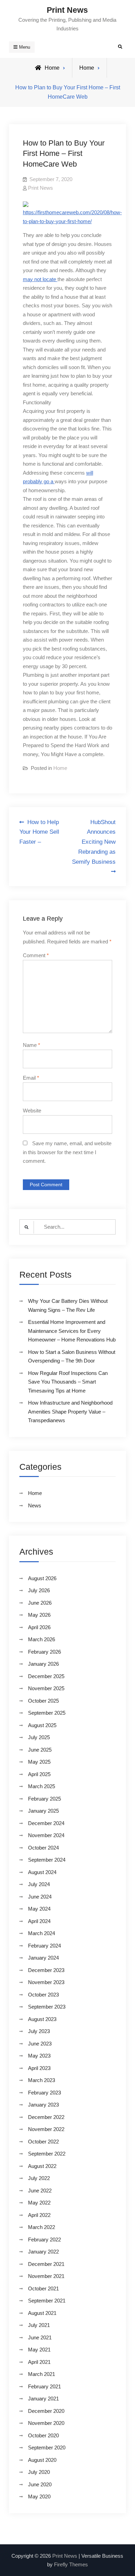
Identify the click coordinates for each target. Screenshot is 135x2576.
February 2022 (44, 2240)
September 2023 (47, 2007)
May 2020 (39, 2496)
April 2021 (39, 2362)
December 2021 (46, 2264)
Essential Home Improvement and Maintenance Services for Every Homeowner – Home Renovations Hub (72, 1331)
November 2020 (46, 2423)
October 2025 (43, 1701)
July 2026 (39, 1590)
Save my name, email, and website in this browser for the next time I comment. (67, 1152)
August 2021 (42, 2313)
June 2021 (40, 2337)
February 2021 (44, 2386)
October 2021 (43, 2288)
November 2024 (46, 1835)
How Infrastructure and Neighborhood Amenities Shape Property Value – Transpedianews (70, 1411)
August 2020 (42, 2460)
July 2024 (39, 1884)
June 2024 (40, 1897)
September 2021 (47, 2301)
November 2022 (46, 2129)
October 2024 (43, 1848)
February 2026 (44, 1652)
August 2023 (42, 2019)
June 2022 (40, 2191)
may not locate (40, 279)
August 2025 (42, 1725)
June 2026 (40, 1603)
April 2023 (39, 2068)
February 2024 (44, 1946)
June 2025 (40, 1750)
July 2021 (39, 2325)
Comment (36, 955)
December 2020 (46, 2411)
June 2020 (40, 2484)
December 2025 (46, 1676)
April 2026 (39, 1627)
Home (87, 68)
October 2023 (43, 1995)
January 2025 (43, 1811)
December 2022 (46, 2117)
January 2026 (43, 1664)
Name (31, 1045)
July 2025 (39, 1737)
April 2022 (39, 2215)
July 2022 (39, 2178)
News (35, 1505)
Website (32, 1111)
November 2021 (46, 2276)
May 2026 (39, 1615)
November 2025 (46, 1688)
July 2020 (39, 2472)
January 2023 (43, 2105)
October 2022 (43, 2142)
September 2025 (47, 1713)
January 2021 (43, 2399)
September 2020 (47, 2448)
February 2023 (44, 2093)
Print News (67, 10)
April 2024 (39, 1921)
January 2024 (43, 1958)
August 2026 (42, 1578)
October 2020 (43, 2435)
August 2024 (42, 1872)
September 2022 (47, 2154)
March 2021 (42, 2374)
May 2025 (39, 1762)
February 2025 (44, 1799)
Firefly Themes (71, 2564)
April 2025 (39, 1774)
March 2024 (42, 1933)
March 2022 (42, 2227)
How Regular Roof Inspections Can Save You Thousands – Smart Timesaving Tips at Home (68, 1382)
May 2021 (39, 2350)
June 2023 (40, 2044)
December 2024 (46, 1823)
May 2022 (39, 2203)
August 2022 (42, 2166)
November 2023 (46, 1982)
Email (31, 1078)
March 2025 (42, 1786)
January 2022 (43, 2252)
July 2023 (39, 2031)
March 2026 (42, 1639)
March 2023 (42, 2080)
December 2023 (46, 1970)
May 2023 (39, 2056)
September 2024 (47, 1860)
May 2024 (39, 1909)
